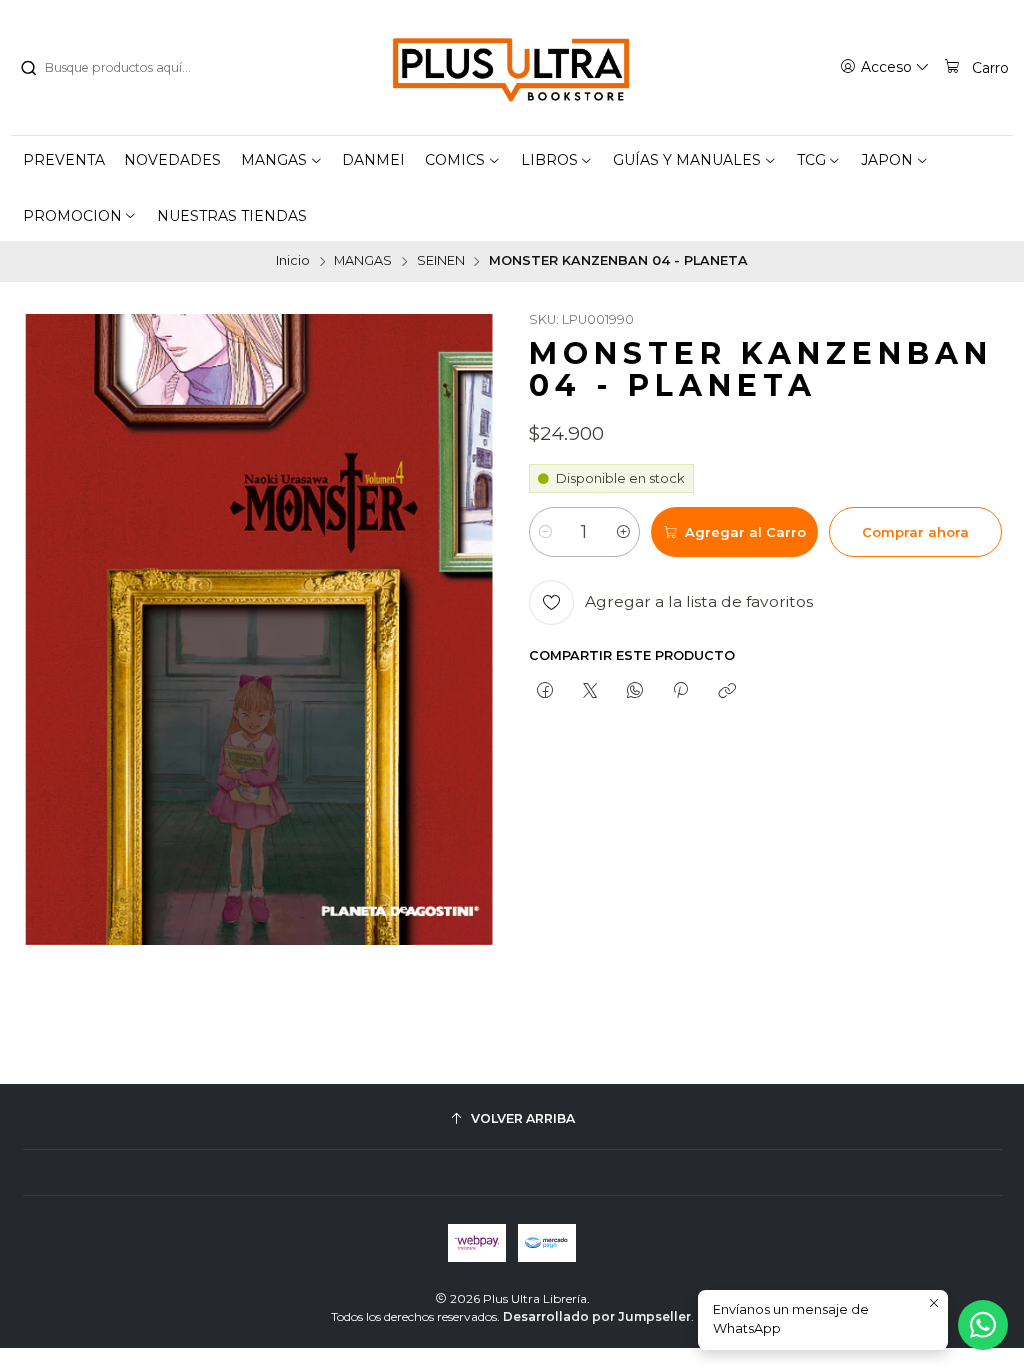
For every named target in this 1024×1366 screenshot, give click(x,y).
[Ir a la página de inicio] (512, 68)
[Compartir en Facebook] (544, 691)
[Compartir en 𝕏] (589, 691)
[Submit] (28, 68)
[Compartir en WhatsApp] (635, 691)
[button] (282, 160)
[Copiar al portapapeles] (726, 691)
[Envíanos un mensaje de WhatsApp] (983, 1325)
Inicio (293, 261)
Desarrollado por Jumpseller (597, 1316)
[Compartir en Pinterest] (681, 691)
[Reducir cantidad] (545, 532)
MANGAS (363, 261)
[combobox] (121, 68)
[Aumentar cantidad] (623, 532)
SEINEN (441, 261)
